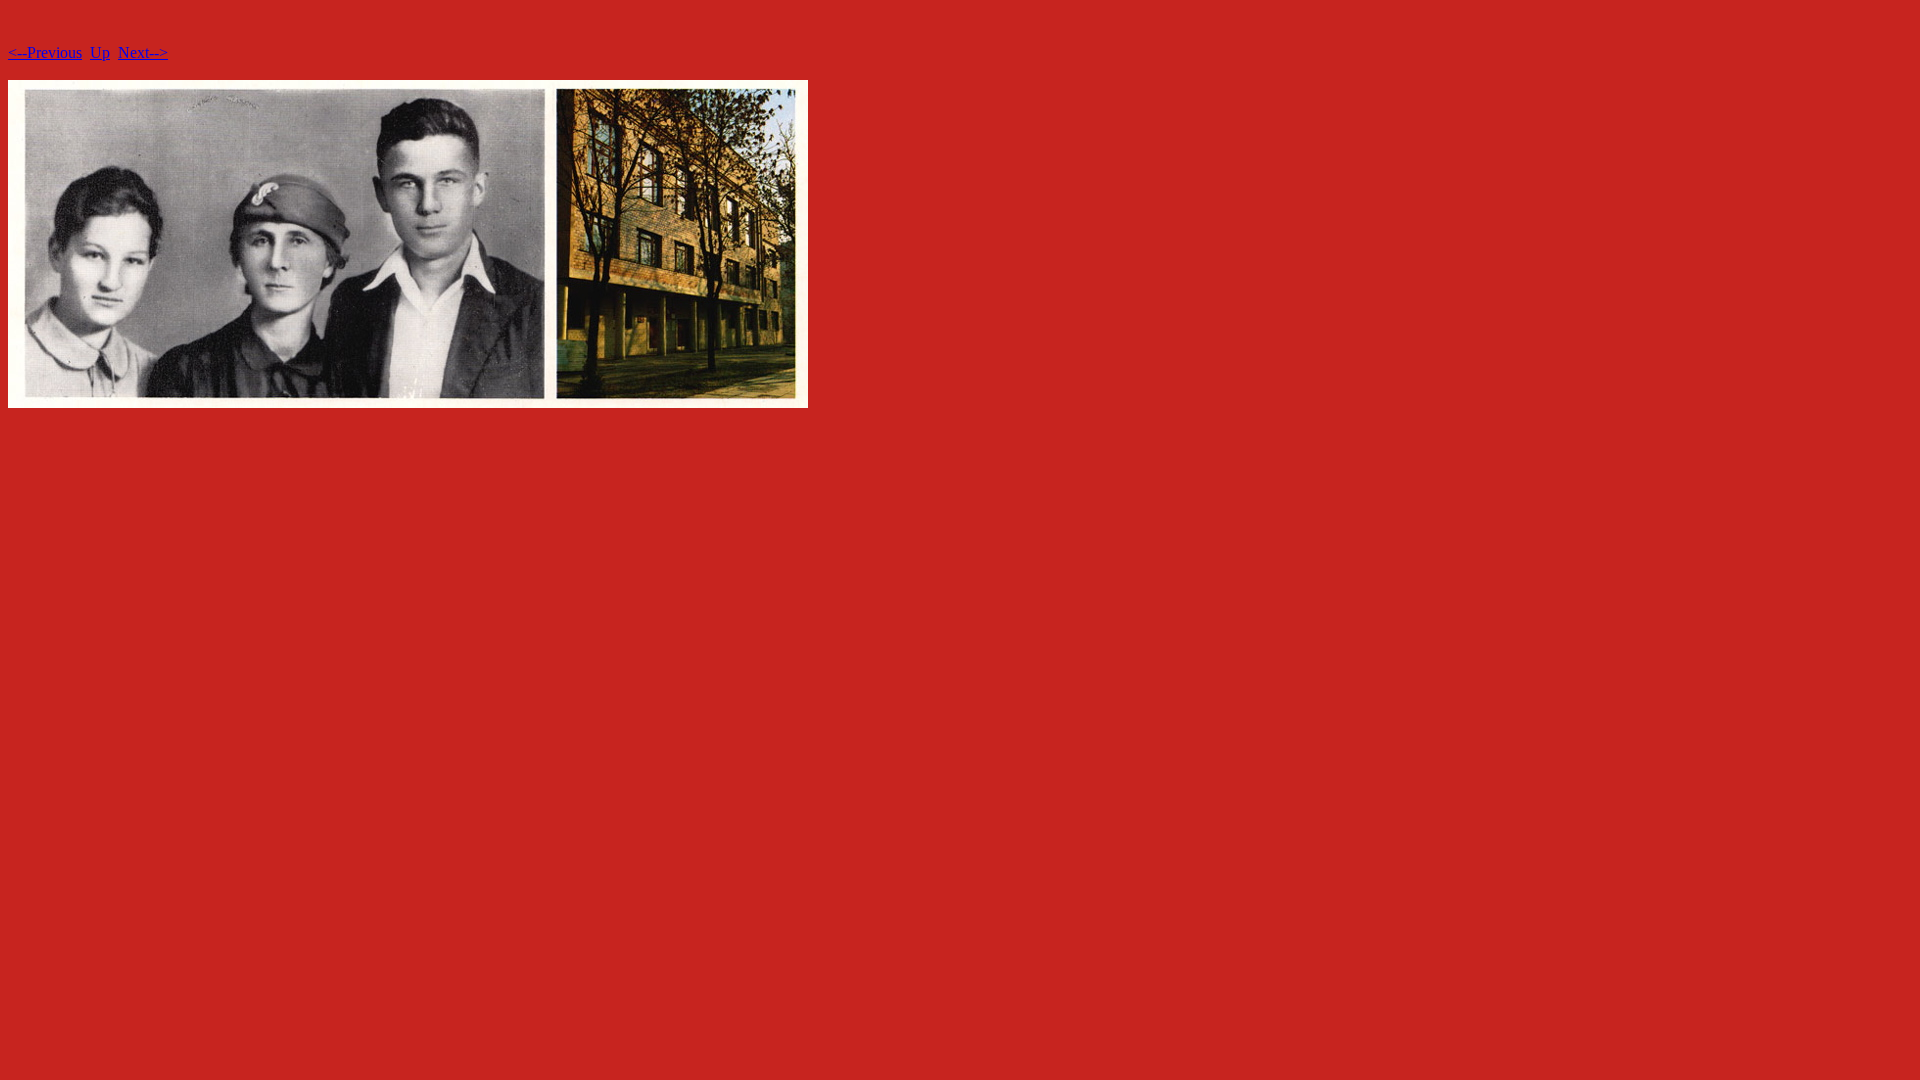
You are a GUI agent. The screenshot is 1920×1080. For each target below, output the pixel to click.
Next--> (143, 52)
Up (100, 52)
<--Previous (45, 52)
